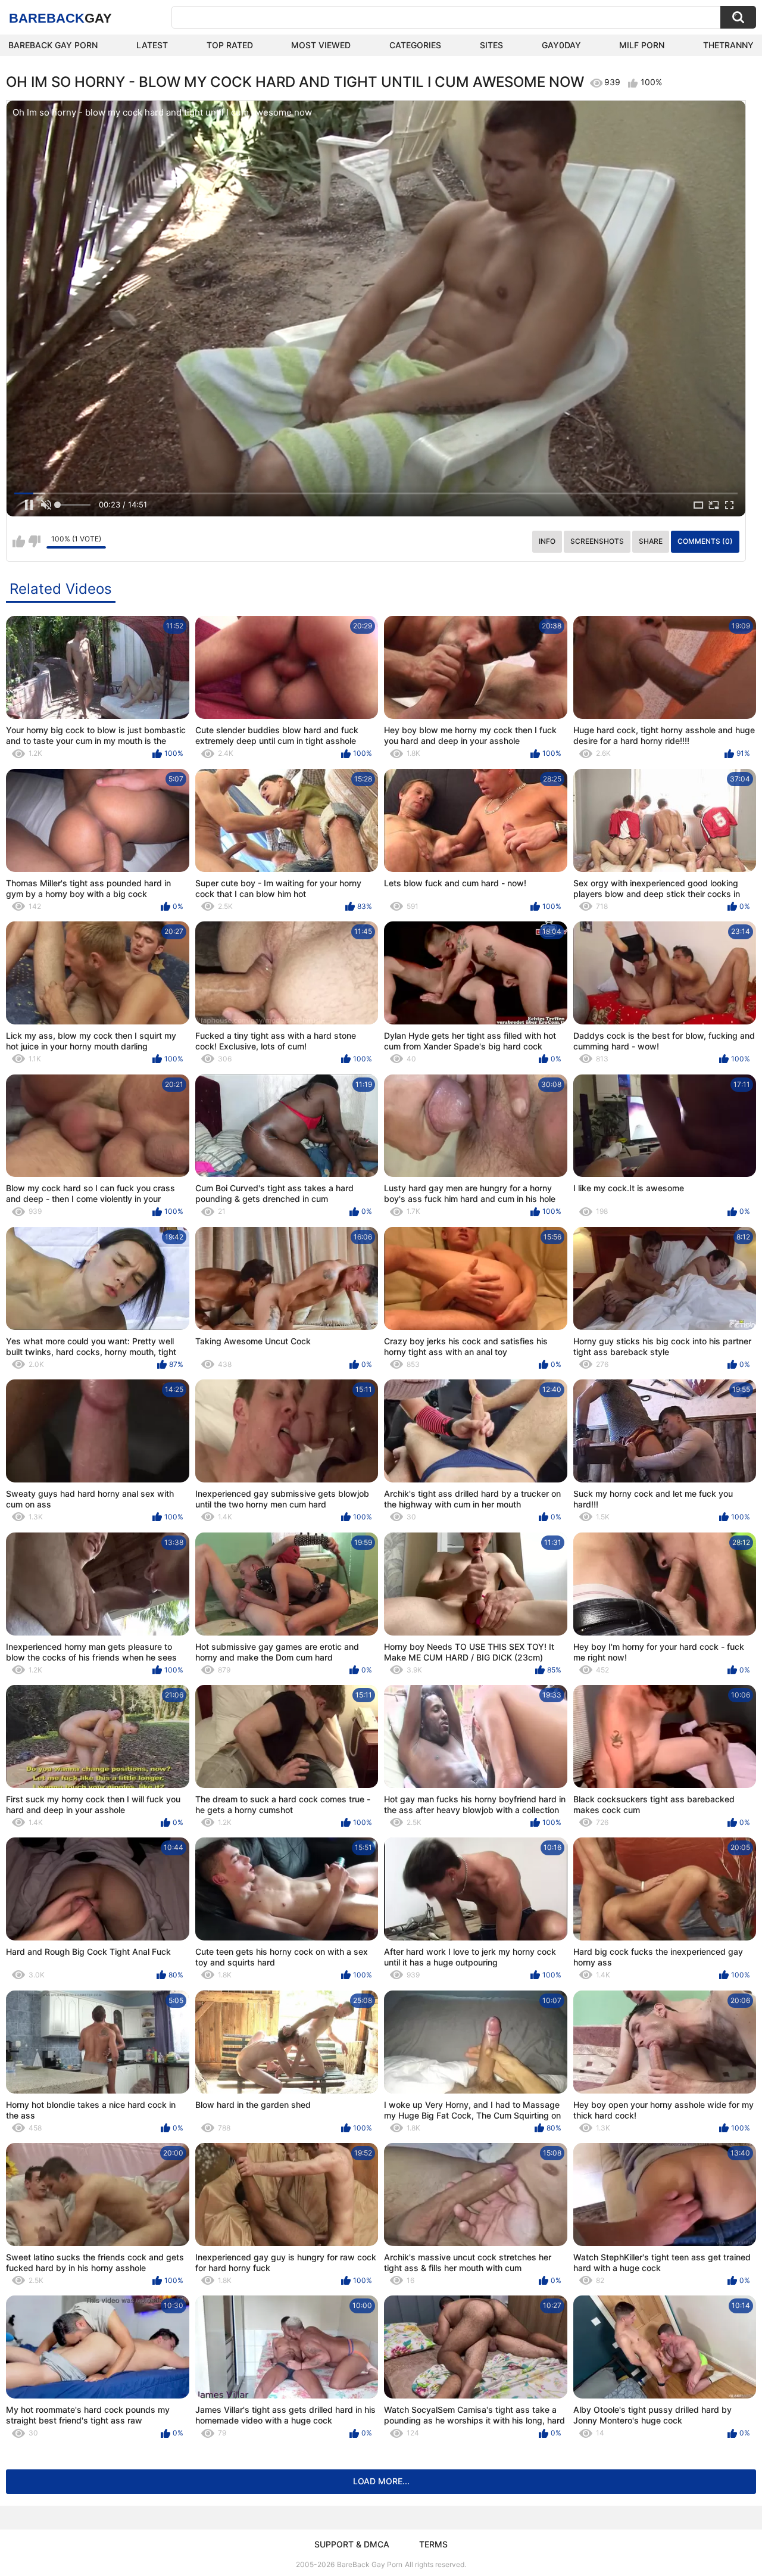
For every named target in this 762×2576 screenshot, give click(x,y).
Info (547, 541)
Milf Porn (642, 45)
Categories (415, 45)
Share (651, 541)
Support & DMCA (352, 2544)
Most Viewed (321, 45)
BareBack (60, 18)
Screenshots (597, 541)
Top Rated (230, 45)
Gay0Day (561, 45)
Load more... (381, 2481)
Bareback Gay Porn (53, 45)
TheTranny (728, 45)
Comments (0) (705, 541)
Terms (433, 2544)
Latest (152, 45)
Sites (491, 45)
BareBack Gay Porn (370, 2564)
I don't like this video (34, 541)
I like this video (19, 541)
